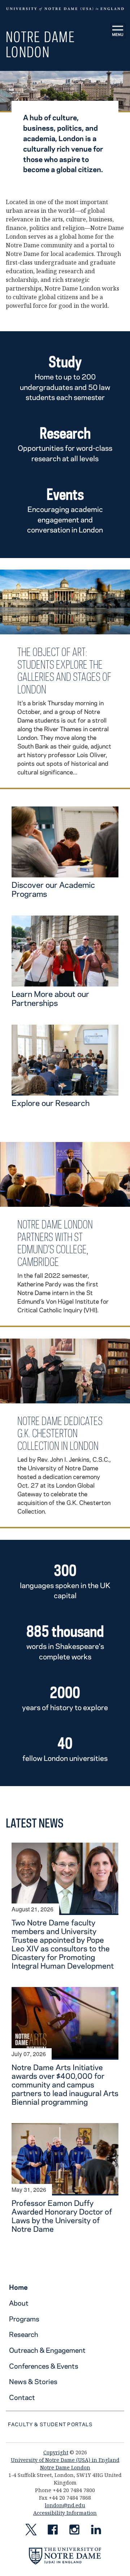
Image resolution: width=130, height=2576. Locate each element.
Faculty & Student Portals (50, 2424)
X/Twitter (31, 2531)
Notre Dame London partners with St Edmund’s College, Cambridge (55, 1243)
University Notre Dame (65, 9)
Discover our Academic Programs (53, 889)
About (19, 2303)
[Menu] (118, 31)
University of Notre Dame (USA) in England (65, 2460)
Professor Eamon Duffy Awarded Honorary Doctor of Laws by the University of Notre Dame (62, 2216)
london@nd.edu (65, 2505)
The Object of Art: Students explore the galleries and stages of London (64, 671)
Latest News (35, 1823)
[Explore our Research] (65, 1091)
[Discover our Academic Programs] (65, 873)
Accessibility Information (65, 2513)
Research (24, 2334)
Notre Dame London (40, 44)
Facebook (53, 2531)
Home (18, 2287)
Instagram (74, 2531)
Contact (22, 2397)
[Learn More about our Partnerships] (65, 982)
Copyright (56, 2452)
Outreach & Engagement (47, 2350)
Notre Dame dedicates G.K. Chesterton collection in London (60, 1433)
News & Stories (33, 2381)
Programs (24, 2319)
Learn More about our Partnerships (50, 998)
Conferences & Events (44, 2366)
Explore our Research (51, 1103)
